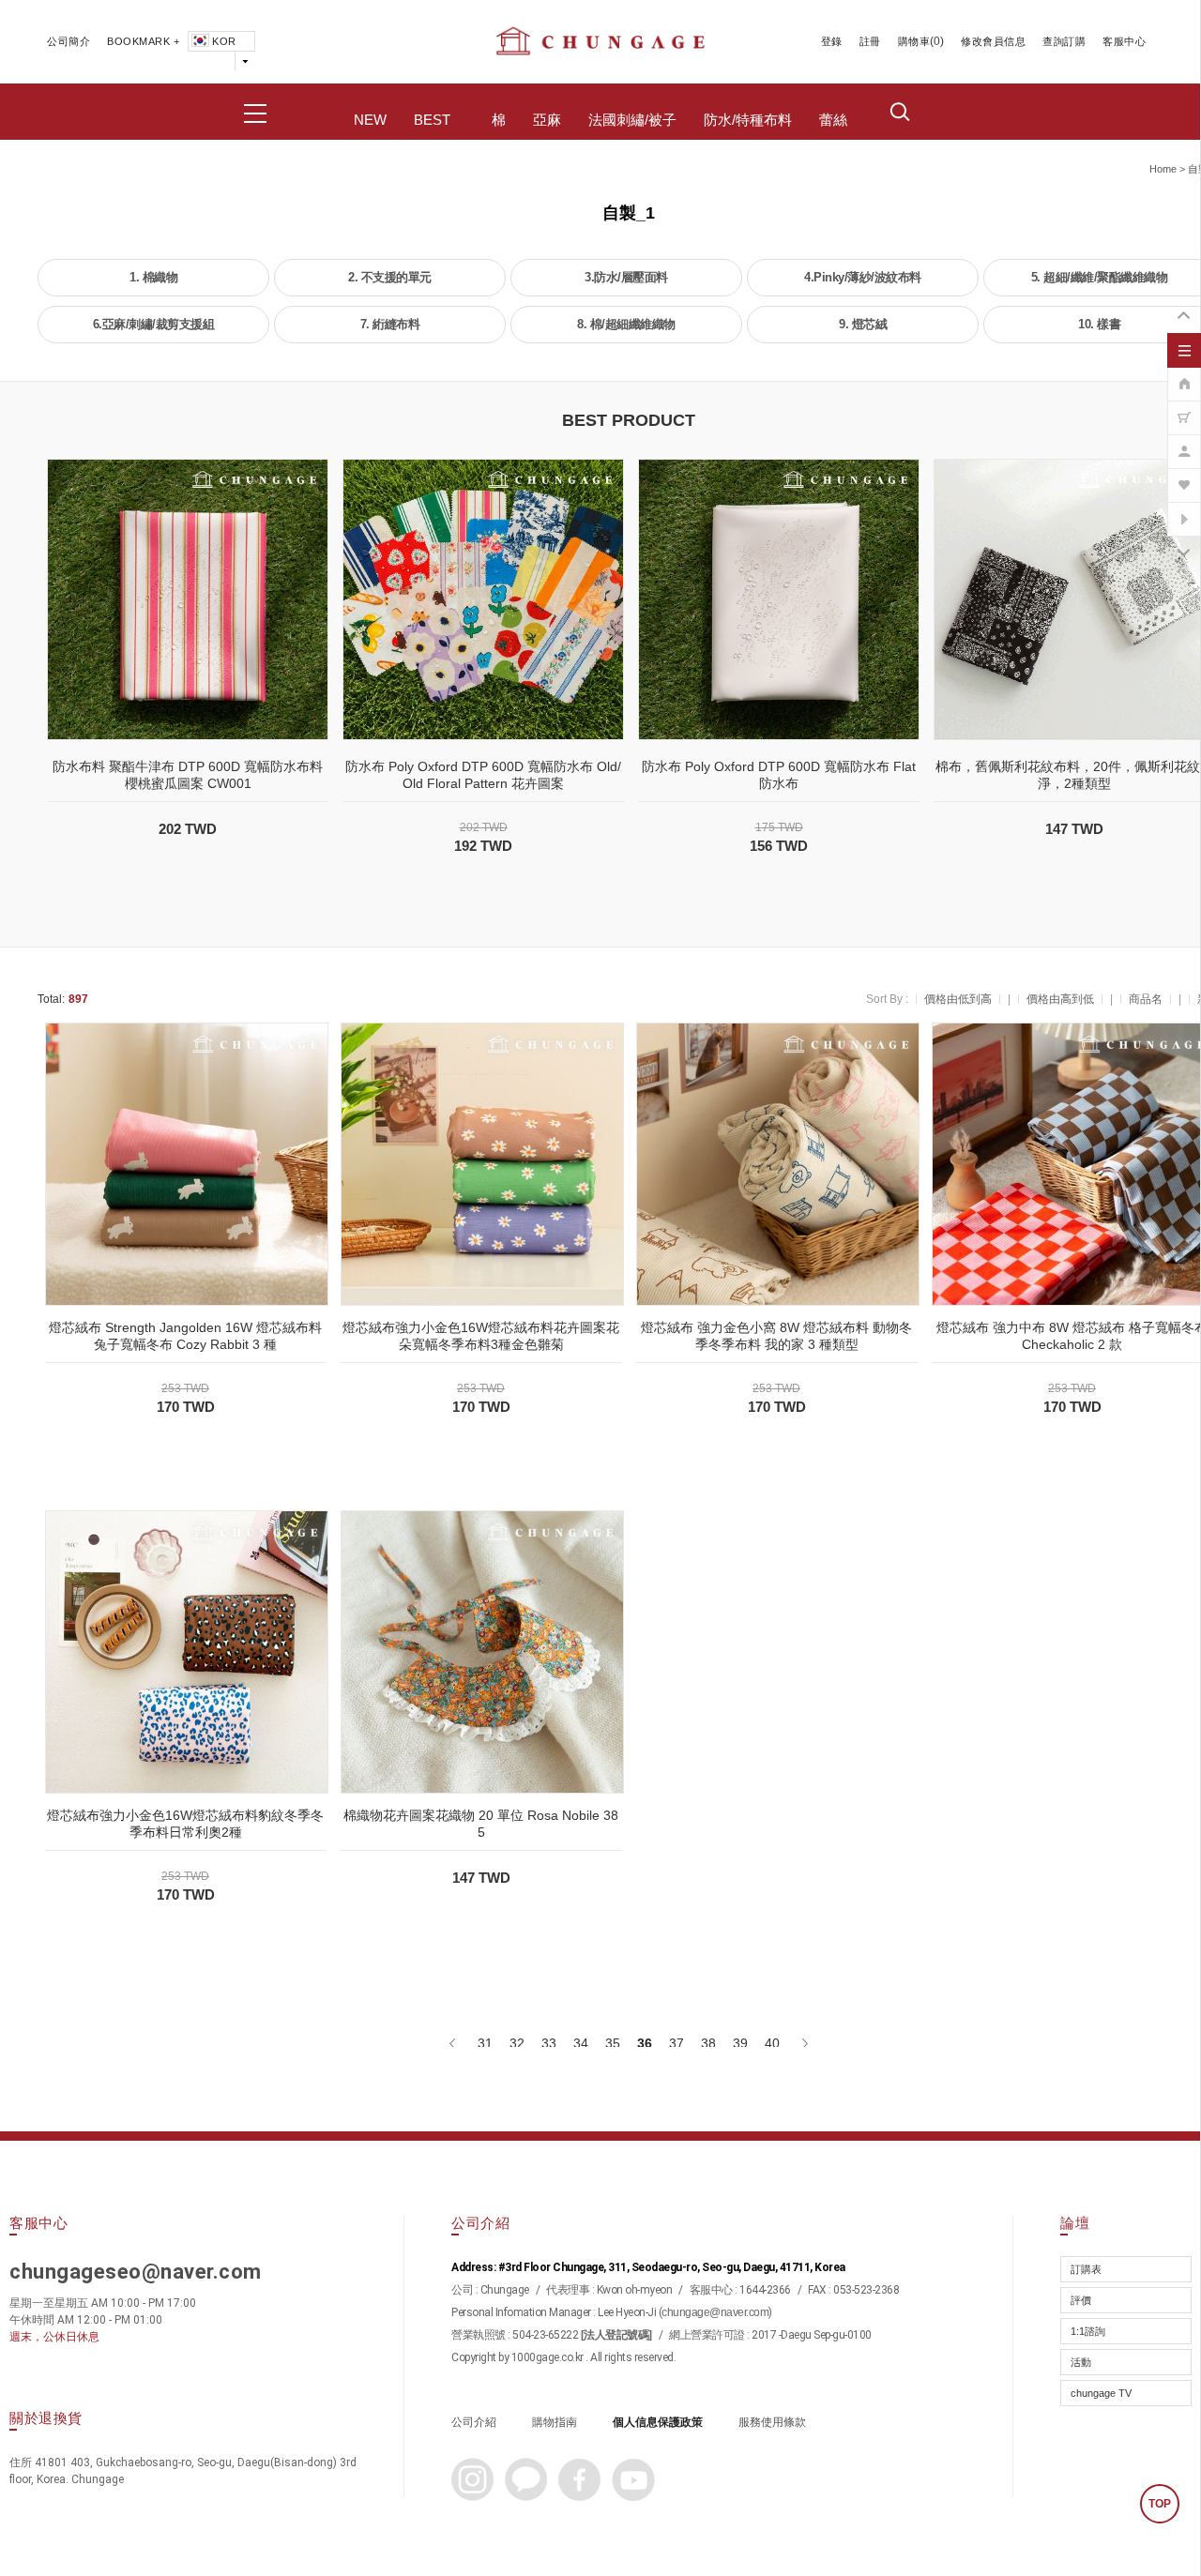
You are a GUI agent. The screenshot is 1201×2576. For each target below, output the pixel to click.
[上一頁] (454, 2043)
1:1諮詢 (1088, 2331)
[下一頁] (804, 2043)
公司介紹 (474, 2422)
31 (485, 2043)
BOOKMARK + (143, 41)
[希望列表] (1184, 476)
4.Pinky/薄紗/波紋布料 (863, 277)
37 (677, 2043)
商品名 (1146, 999)
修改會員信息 (993, 41)
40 (772, 2043)
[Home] (1184, 374)
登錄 (832, 41)
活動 (1081, 2362)
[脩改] (1184, 442)
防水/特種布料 (748, 120)
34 (581, 2043)
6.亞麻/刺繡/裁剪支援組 (154, 324)
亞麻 (547, 120)
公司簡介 (68, 41)
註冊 (870, 41)
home (1163, 169)
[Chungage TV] (1184, 509)
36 (645, 2043)
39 (740, 2043)
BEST (432, 120)
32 (517, 2043)
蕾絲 (833, 120)
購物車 (914, 41)
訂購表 (1086, 2269)
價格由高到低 (1060, 999)
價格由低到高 (958, 999)
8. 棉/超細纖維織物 (626, 324)
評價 (1081, 2300)
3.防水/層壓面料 (626, 277)
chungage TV (1101, 2393)
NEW (370, 120)
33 (549, 2043)
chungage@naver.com (715, 2312)
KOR (224, 41)
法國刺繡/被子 (632, 120)
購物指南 (555, 2422)
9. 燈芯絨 (863, 324)
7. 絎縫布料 (390, 324)
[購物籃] (1184, 408)
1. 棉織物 (153, 277)
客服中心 (1124, 41)
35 (613, 2043)
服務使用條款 (772, 2422)
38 (708, 2043)
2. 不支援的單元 (390, 277)
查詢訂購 (1064, 41)
